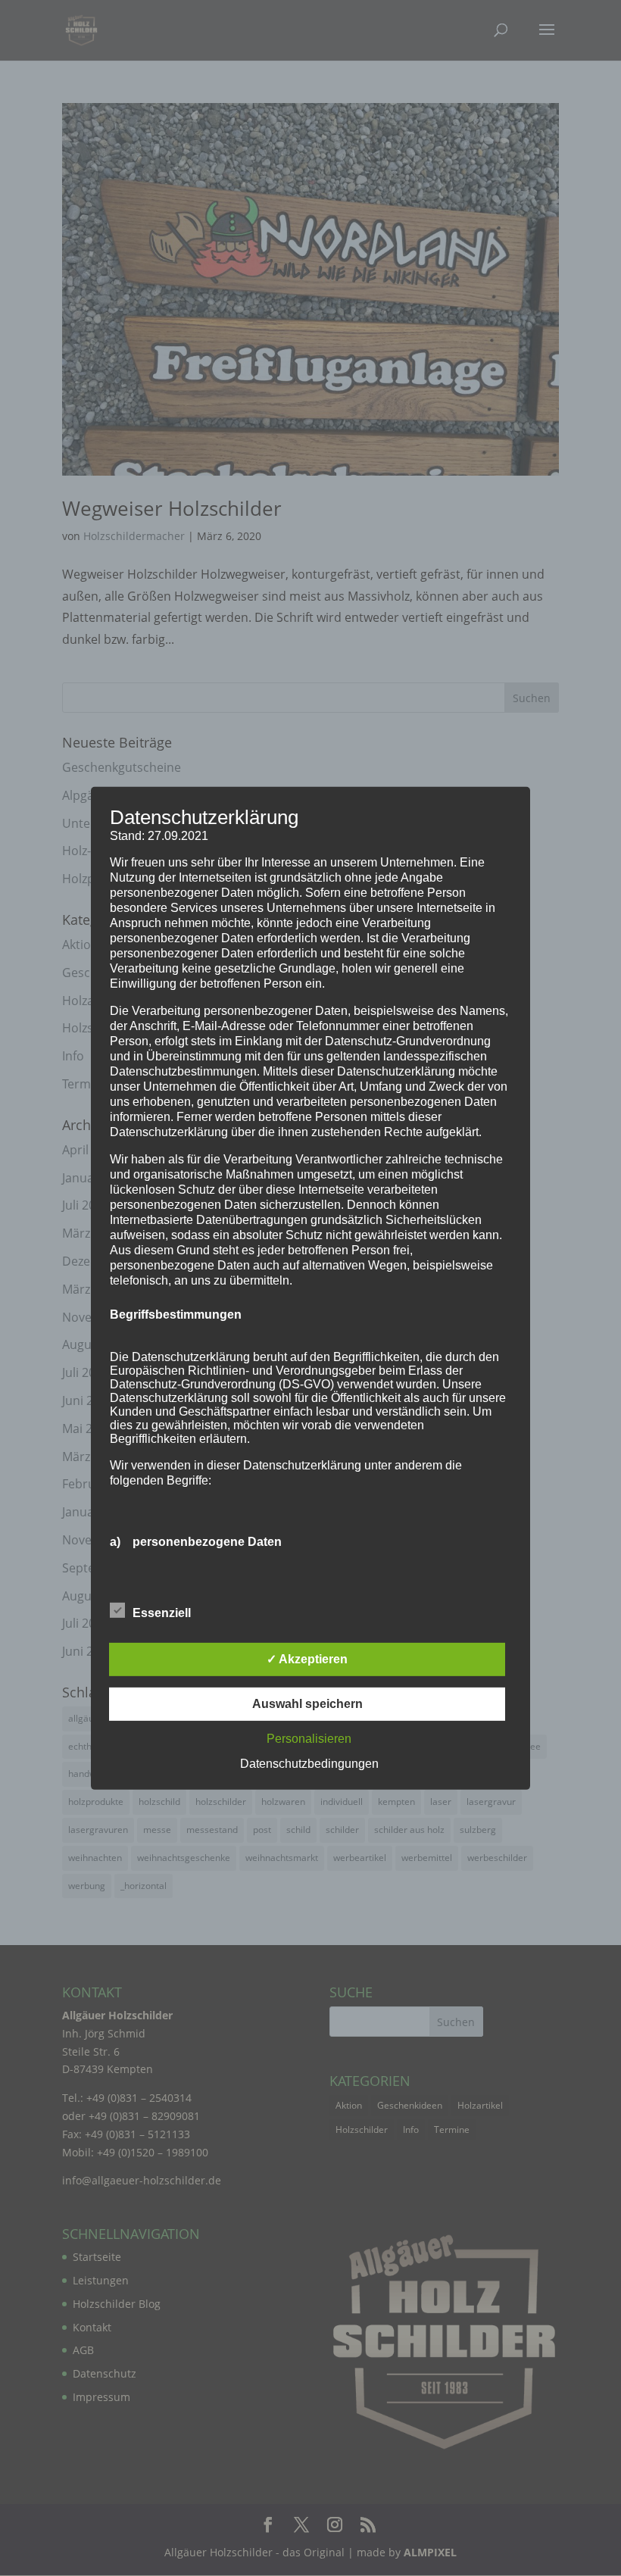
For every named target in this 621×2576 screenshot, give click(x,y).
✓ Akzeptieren (307, 1659)
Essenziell (162, 1613)
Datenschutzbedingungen (309, 1764)
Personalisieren (309, 1739)
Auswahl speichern (307, 1704)
